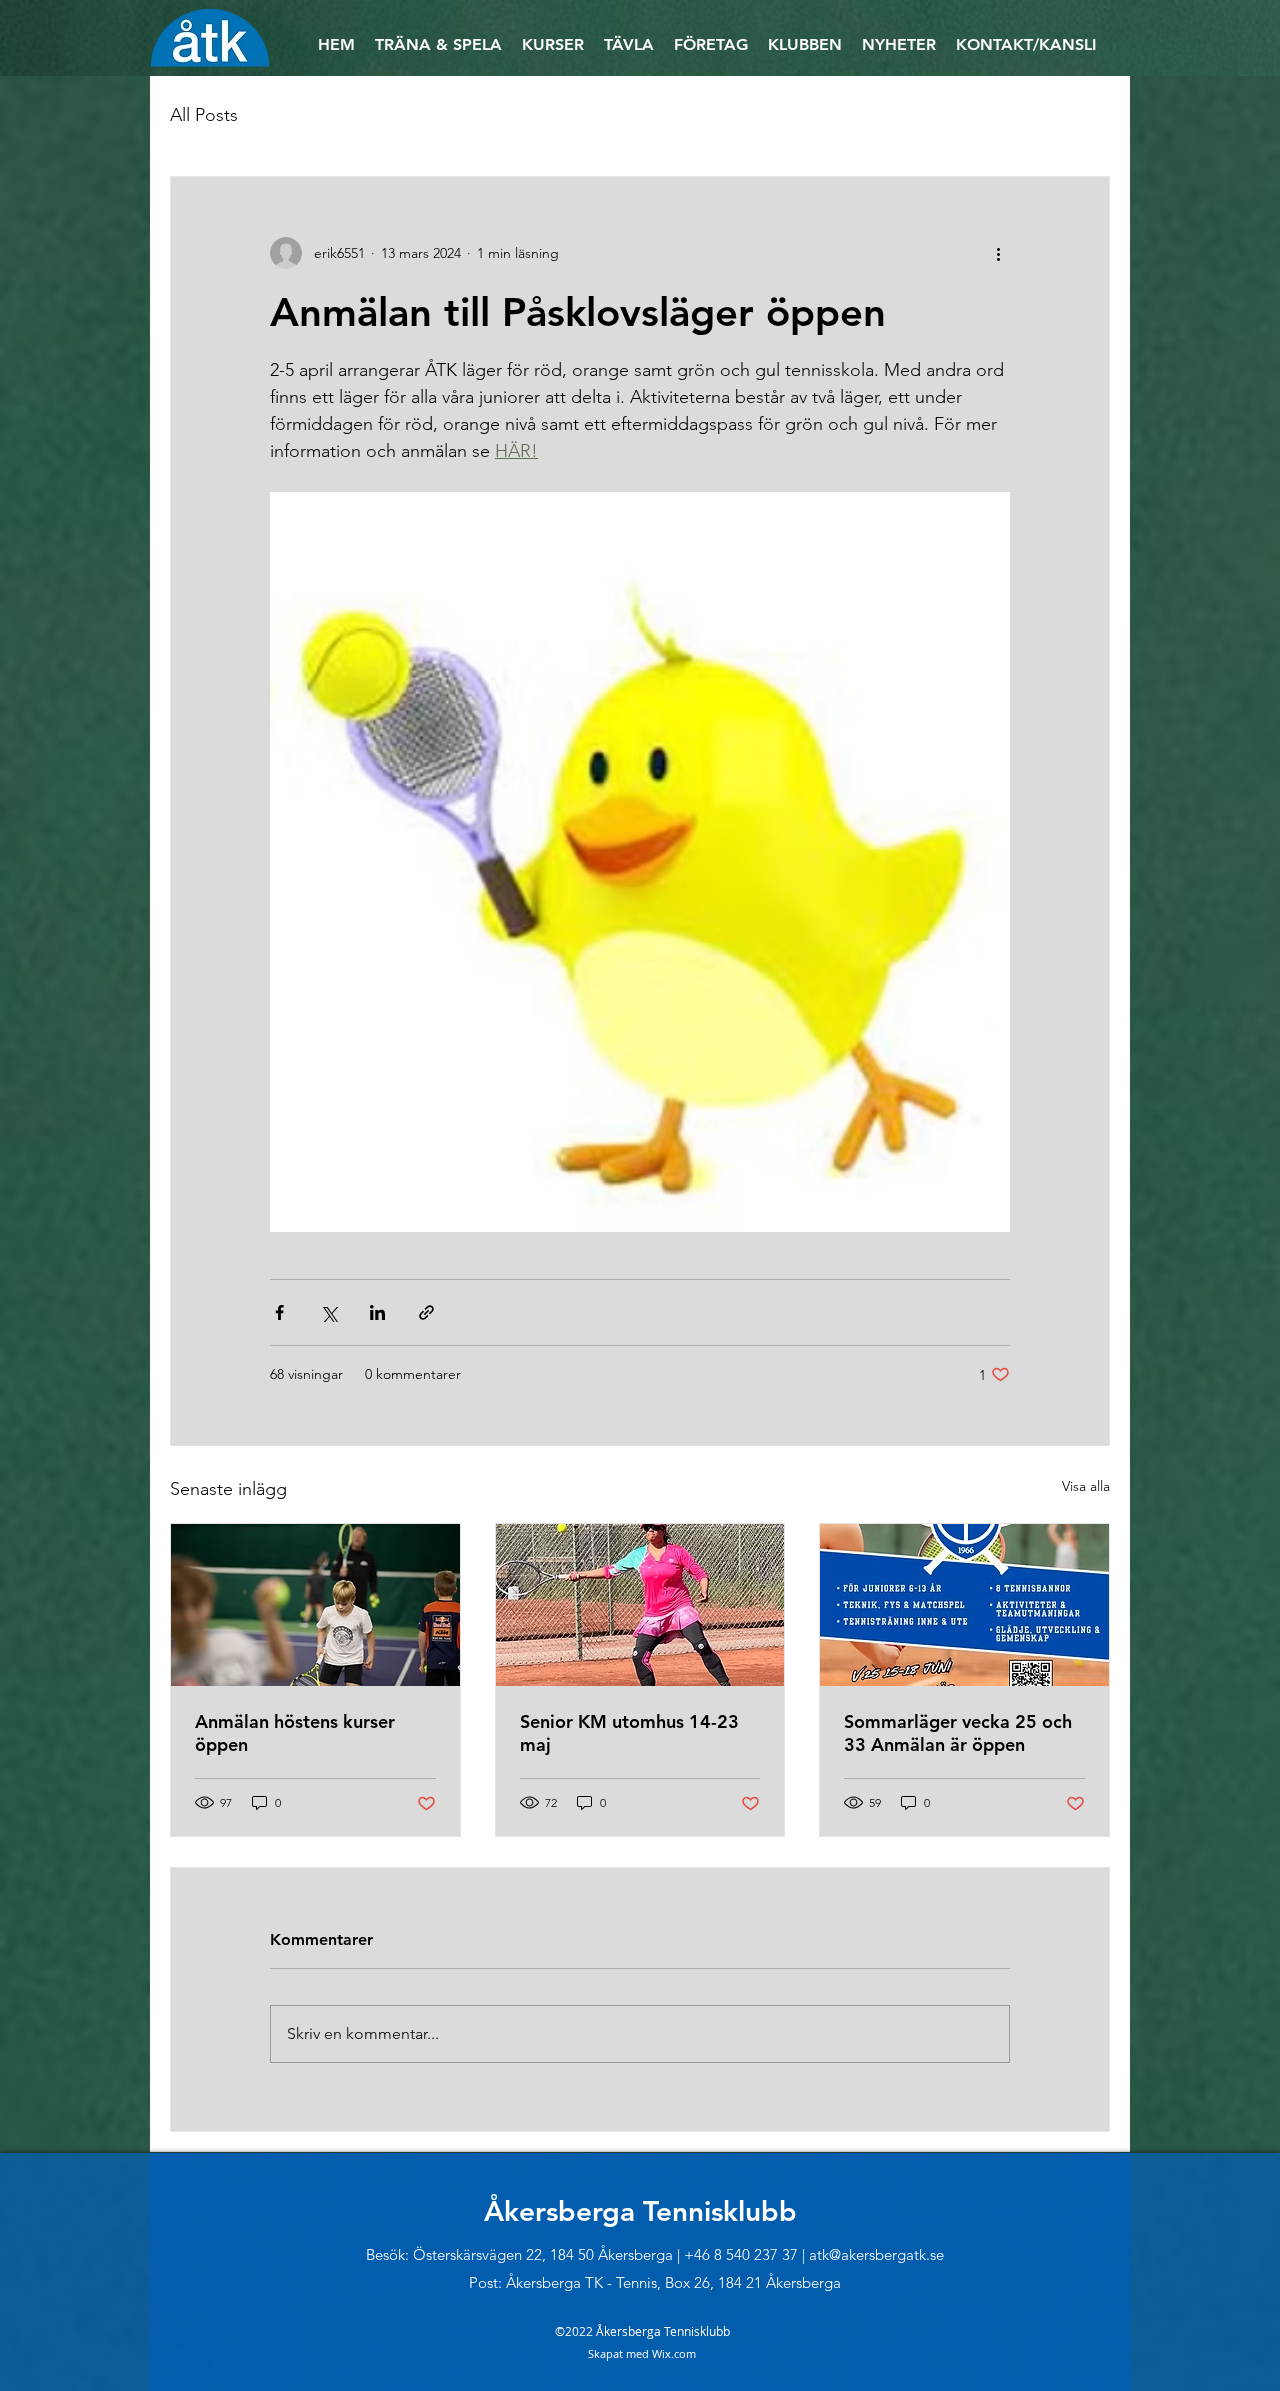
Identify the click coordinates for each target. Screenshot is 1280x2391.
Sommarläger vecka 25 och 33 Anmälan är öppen (958, 1733)
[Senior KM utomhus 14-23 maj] (640, 1605)
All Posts (204, 115)
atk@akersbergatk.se (876, 2254)
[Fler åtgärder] (998, 253)
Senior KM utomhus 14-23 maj (629, 1733)
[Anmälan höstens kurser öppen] (315, 1605)
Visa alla (1086, 1486)
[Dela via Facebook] (279, 1312)
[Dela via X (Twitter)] (328, 1312)
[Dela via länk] (426, 1312)
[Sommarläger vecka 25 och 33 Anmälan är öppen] (964, 1605)
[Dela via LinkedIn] (377, 1312)
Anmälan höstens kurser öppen (295, 1733)
